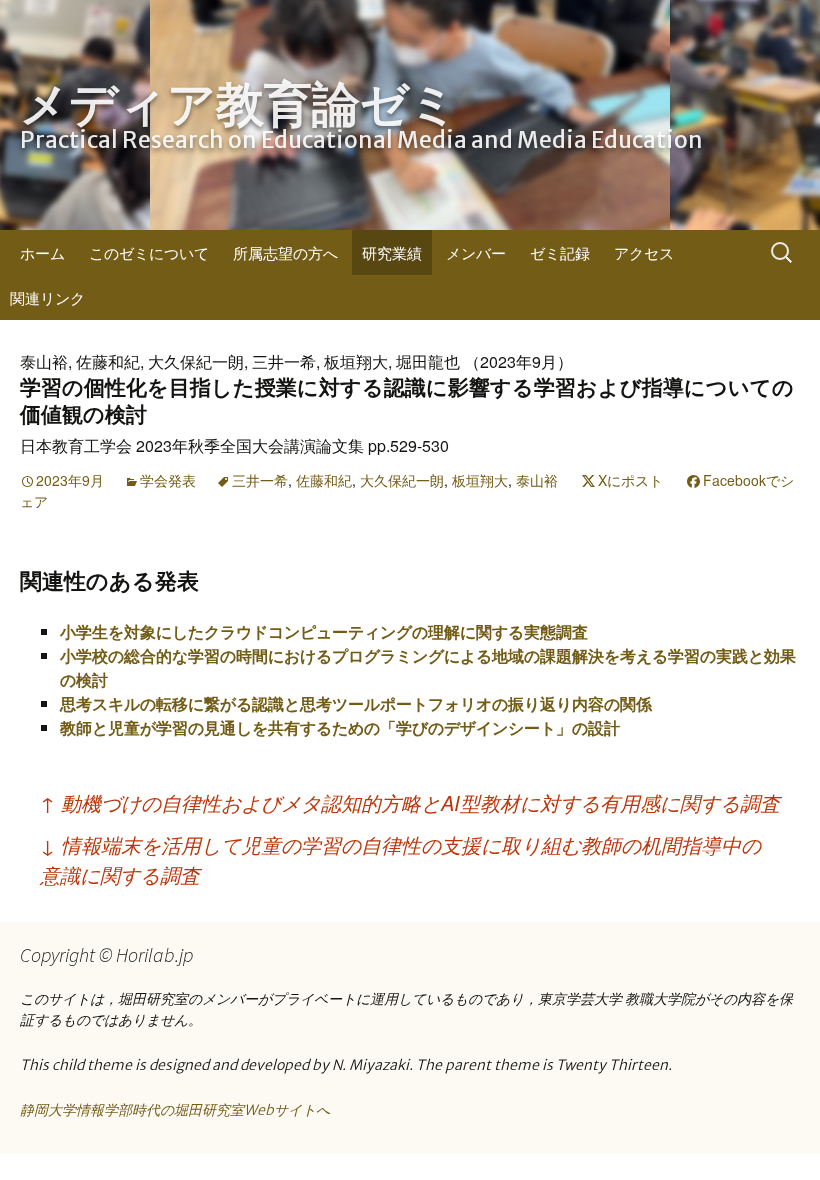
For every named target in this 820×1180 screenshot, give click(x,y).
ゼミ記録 (560, 252)
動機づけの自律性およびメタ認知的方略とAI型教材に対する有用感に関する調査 (410, 802)
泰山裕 (537, 480)
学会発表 (168, 480)
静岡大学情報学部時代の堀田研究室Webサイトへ (175, 1110)
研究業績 (392, 252)
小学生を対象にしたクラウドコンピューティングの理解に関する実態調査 (324, 631)
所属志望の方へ (285, 252)
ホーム (42, 252)
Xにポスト (630, 480)
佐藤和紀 (324, 480)
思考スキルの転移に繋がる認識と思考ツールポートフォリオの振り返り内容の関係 (356, 703)
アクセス (644, 252)
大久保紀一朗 (402, 480)
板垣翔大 (480, 480)
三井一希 (260, 480)
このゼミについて (149, 252)
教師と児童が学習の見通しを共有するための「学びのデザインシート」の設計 (340, 727)
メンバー (476, 252)
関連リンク (47, 297)
